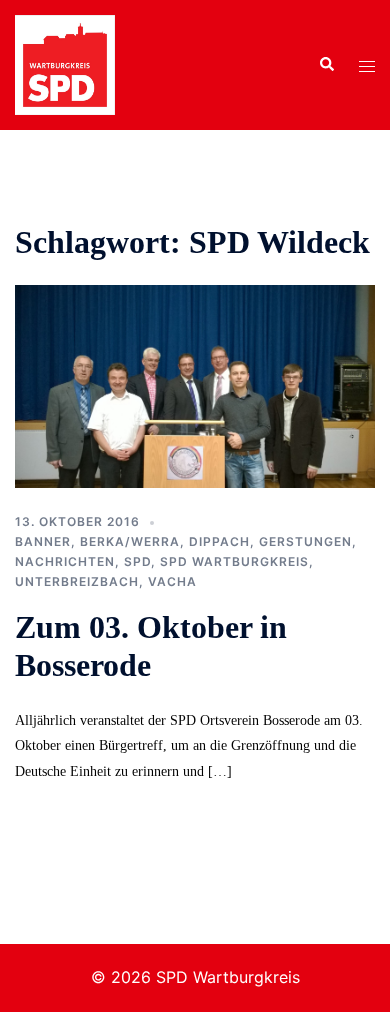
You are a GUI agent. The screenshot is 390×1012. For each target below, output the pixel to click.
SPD (137, 561)
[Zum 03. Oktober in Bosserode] (195, 385)
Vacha (172, 581)
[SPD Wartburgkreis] (65, 63)
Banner (43, 541)
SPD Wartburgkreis (234, 561)
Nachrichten (65, 561)
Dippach (219, 541)
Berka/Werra (130, 541)
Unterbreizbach (77, 581)
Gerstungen (305, 541)
